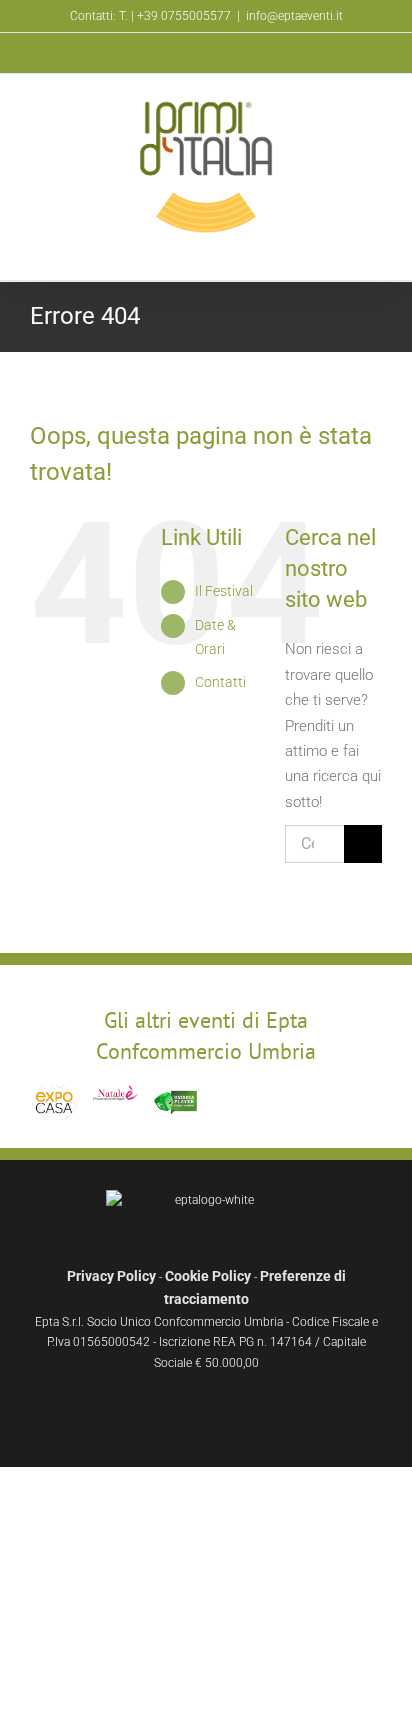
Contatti (220, 682)
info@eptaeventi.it (294, 16)
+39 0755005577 (184, 16)
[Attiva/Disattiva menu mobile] (374, 249)
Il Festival (224, 591)
